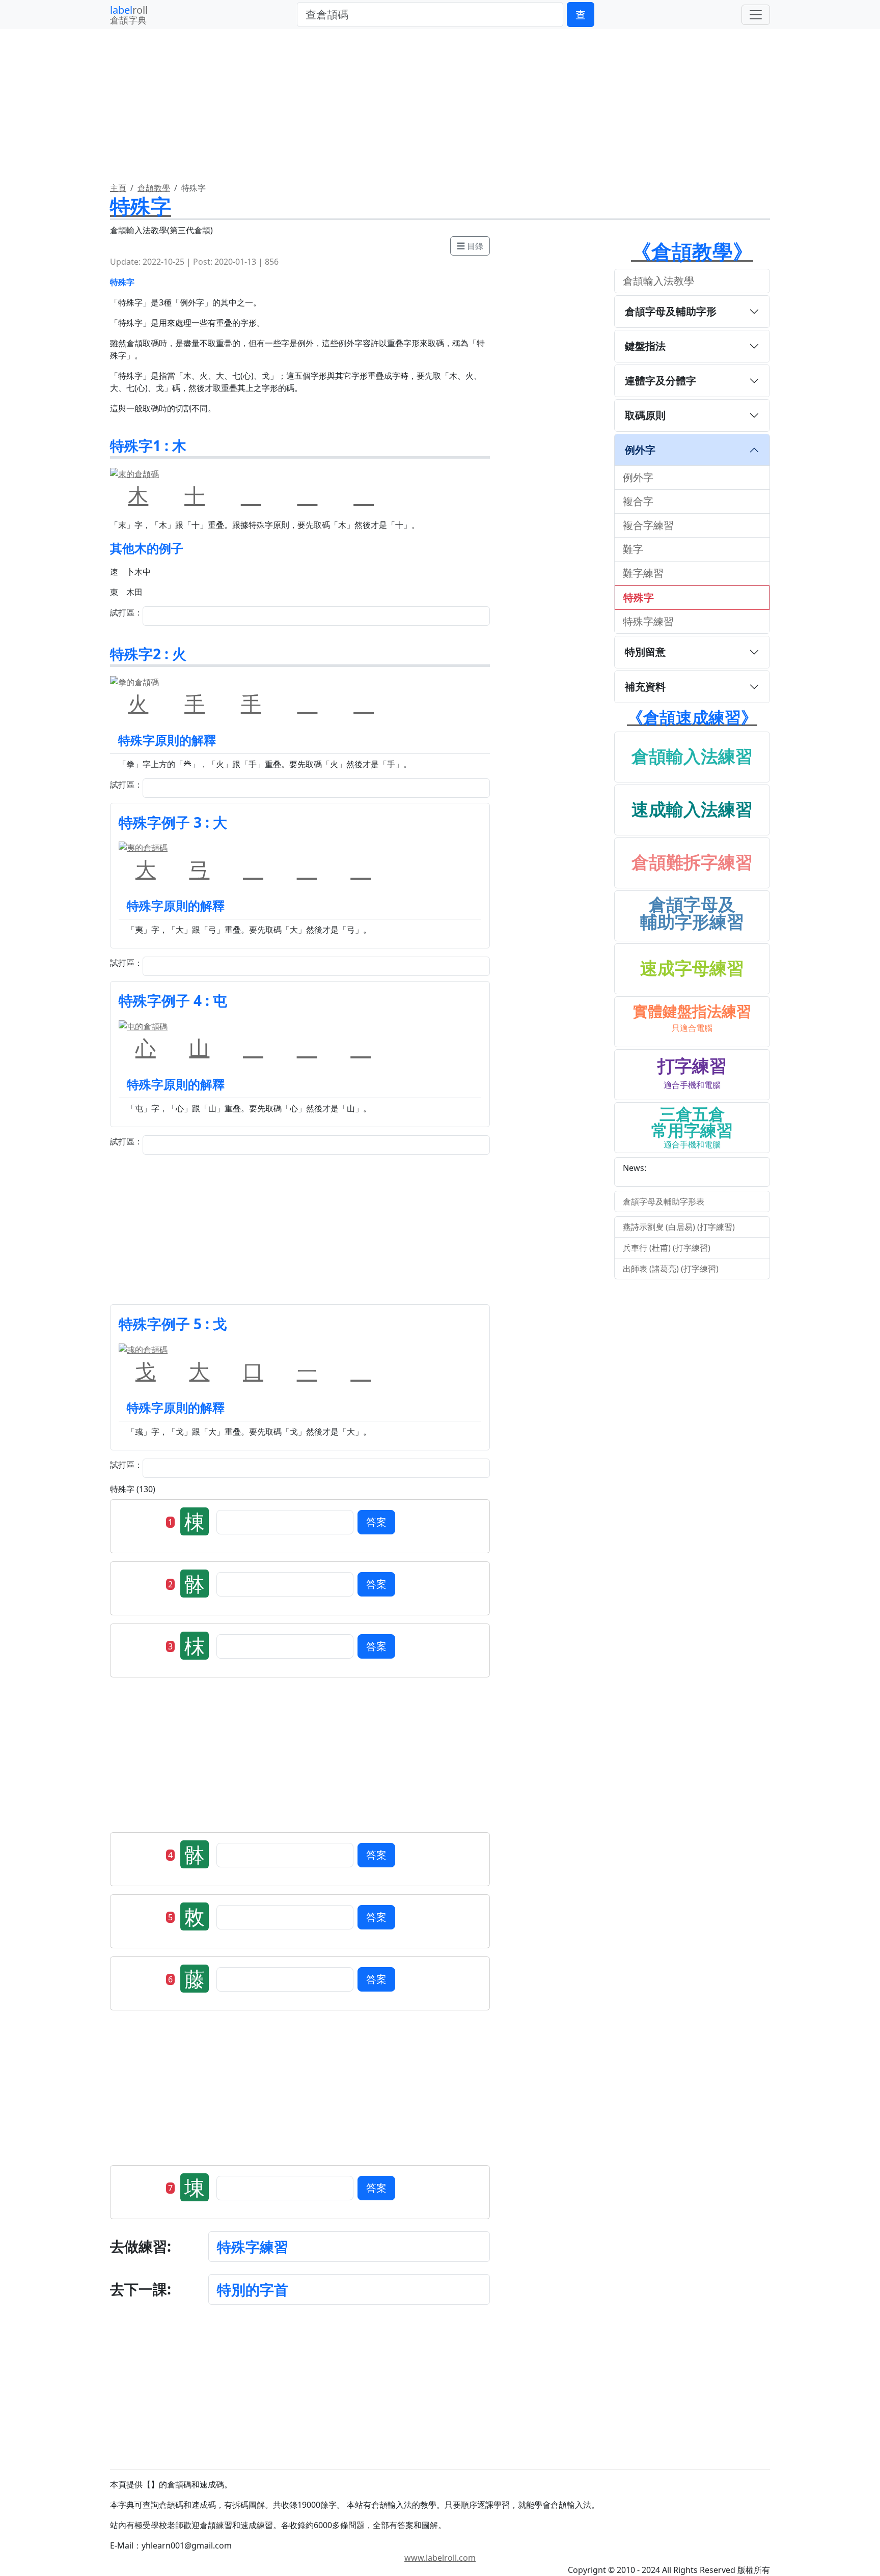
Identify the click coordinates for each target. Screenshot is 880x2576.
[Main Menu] (756, 15)
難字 (633, 549)
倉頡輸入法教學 (658, 281)
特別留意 (645, 652)
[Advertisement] (300, 1231)
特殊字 (639, 597)
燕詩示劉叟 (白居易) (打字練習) (679, 1227)
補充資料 (645, 687)
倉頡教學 (154, 188)
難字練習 (643, 573)
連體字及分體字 (661, 381)
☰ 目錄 (470, 246)
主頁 (118, 188)
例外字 (640, 450)
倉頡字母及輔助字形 (671, 311)
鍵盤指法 (645, 346)
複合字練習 (648, 525)
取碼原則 (645, 415)
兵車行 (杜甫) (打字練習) (667, 1248)
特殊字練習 (253, 2247)
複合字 (638, 501)
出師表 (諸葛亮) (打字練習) (671, 1269)
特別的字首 (253, 2289)
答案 (376, 1522)
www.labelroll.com (440, 2558)
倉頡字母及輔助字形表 (664, 1201)
